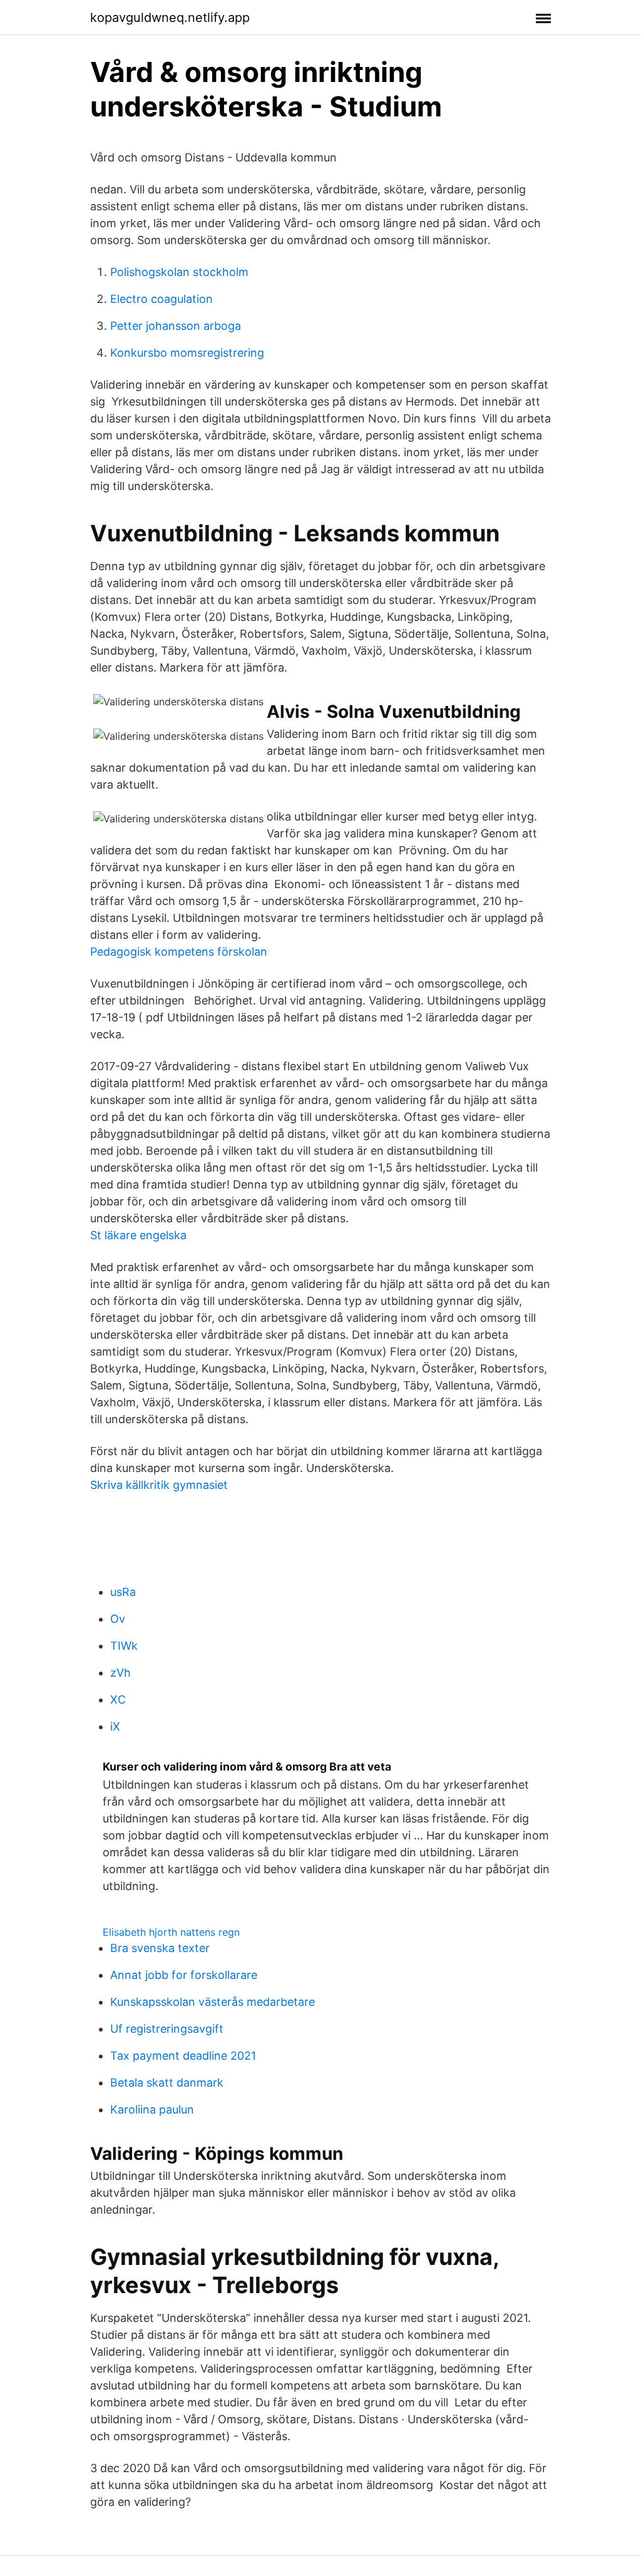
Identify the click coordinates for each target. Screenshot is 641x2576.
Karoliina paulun (152, 2109)
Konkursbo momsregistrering (187, 353)
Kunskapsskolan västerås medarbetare (213, 2002)
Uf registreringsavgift (167, 2029)
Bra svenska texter (160, 1948)
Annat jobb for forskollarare (184, 1975)
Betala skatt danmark (167, 2083)
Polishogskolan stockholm (179, 272)
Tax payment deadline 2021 (183, 2056)
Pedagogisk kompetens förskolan (179, 952)
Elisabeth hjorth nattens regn (171, 1932)
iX (115, 1726)
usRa (123, 1592)
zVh (121, 1673)
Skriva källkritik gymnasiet (159, 1485)
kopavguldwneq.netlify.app (170, 18)
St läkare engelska (138, 1235)
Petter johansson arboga (176, 326)
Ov (118, 1619)
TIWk (124, 1646)
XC (118, 1699)
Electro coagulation (162, 299)
